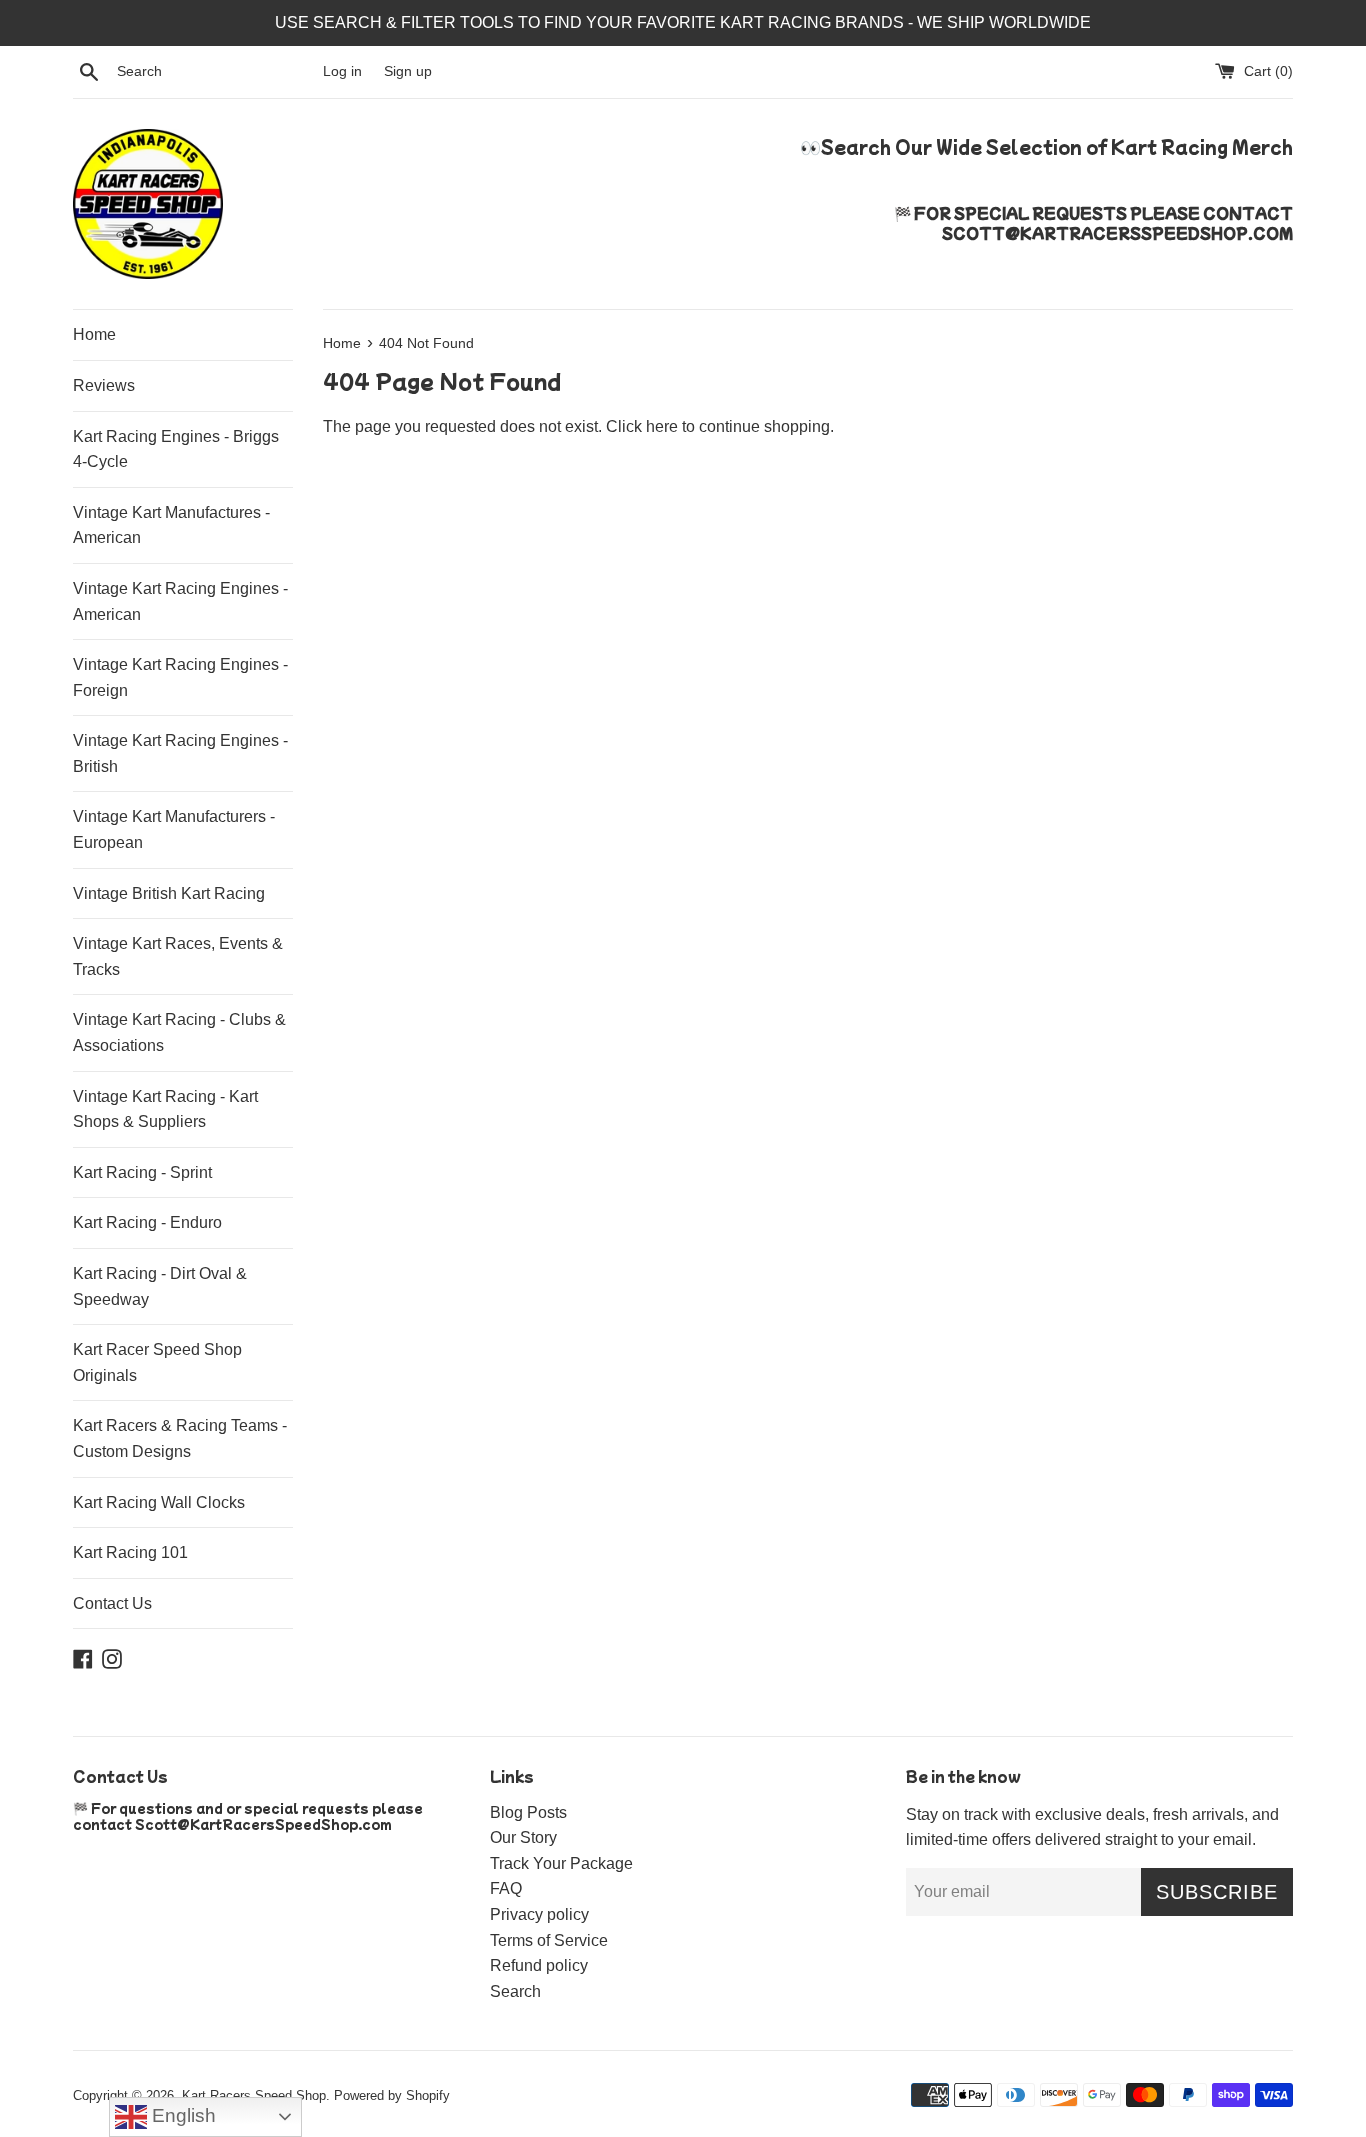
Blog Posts (528, 1812)
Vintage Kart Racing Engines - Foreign (180, 677)
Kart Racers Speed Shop (254, 2095)
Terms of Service (549, 1940)
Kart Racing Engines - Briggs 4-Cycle (176, 449)
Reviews (104, 385)
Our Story (523, 1837)
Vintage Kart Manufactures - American (171, 525)
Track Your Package (561, 1863)
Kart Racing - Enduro (147, 1222)
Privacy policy (539, 1914)
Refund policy (539, 1965)
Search (515, 1991)
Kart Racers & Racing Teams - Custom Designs (180, 1438)
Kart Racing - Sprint (142, 1172)
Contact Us (112, 1603)
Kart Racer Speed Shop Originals (157, 1362)
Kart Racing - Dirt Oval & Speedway (160, 1286)
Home (94, 334)
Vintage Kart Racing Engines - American (180, 601)
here (662, 426)
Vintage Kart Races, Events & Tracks (178, 956)
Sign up (408, 71)
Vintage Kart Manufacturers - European (174, 829)
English (181, 2115)
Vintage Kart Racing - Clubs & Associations (179, 1032)
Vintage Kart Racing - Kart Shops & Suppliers (165, 1109)
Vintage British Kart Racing (169, 893)
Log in (342, 71)
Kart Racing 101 (130, 1552)
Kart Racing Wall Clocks (159, 1502)
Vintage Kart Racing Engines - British (180, 753)
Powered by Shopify (392, 2095)
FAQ (506, 1888)
